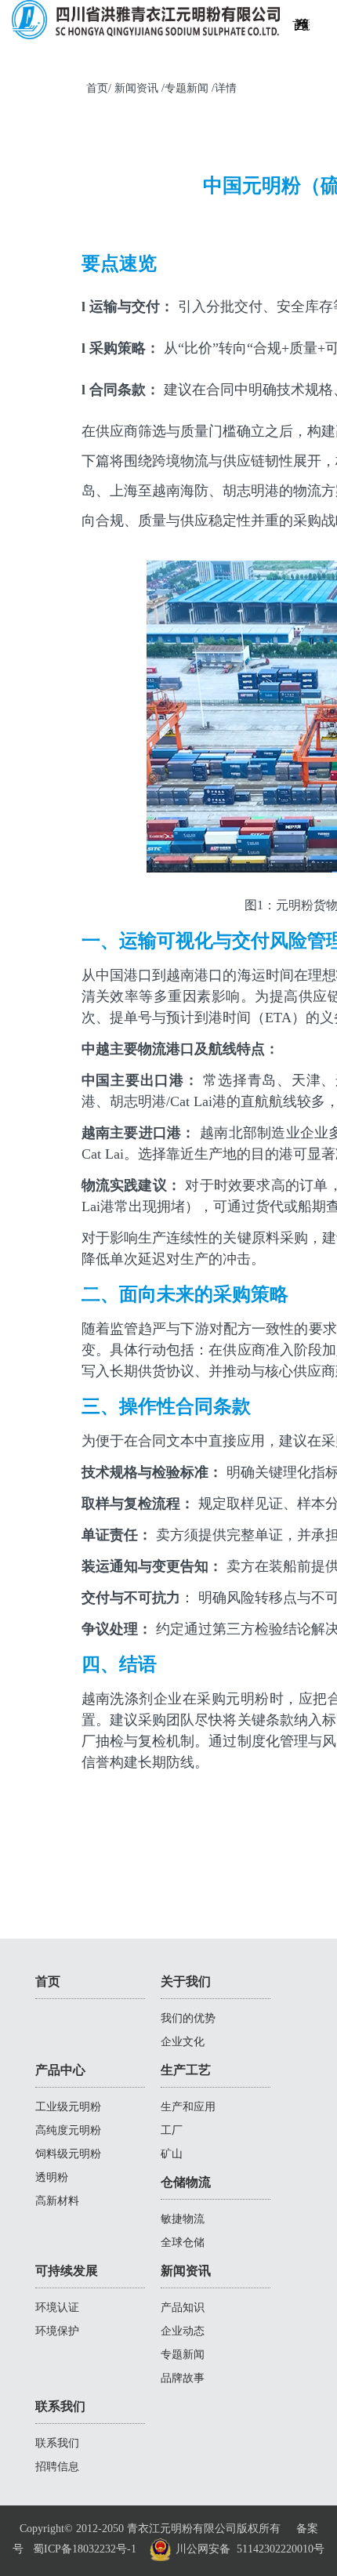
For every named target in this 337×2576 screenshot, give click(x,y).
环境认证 (57, 2308)
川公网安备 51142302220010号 (248, 2549)
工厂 (172, 2130)
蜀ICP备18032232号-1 (85, 2549)
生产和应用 (188, 2107)
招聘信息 (57, 2467)
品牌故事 (183, 2378)
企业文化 (183, 2042)
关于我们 (186, 1981)
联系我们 (306, 34)
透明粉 (52, 2177)
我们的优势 (188, 2018)
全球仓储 (183, 2242)
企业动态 (183, 2331)
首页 (48, 1981)
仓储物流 (186, 2182)
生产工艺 (186, 2070)
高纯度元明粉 (68, 2130)
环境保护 (57, 2331)
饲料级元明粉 (68, 2154)
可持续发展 (67, 2271)
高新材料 (57, 2201)
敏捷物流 (183, 2219)
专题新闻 (183, 2355)
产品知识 (183, 2308)
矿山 (172, 2154)
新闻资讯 (186, 2271)
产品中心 (60, 2070)
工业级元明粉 (68, 2107)
